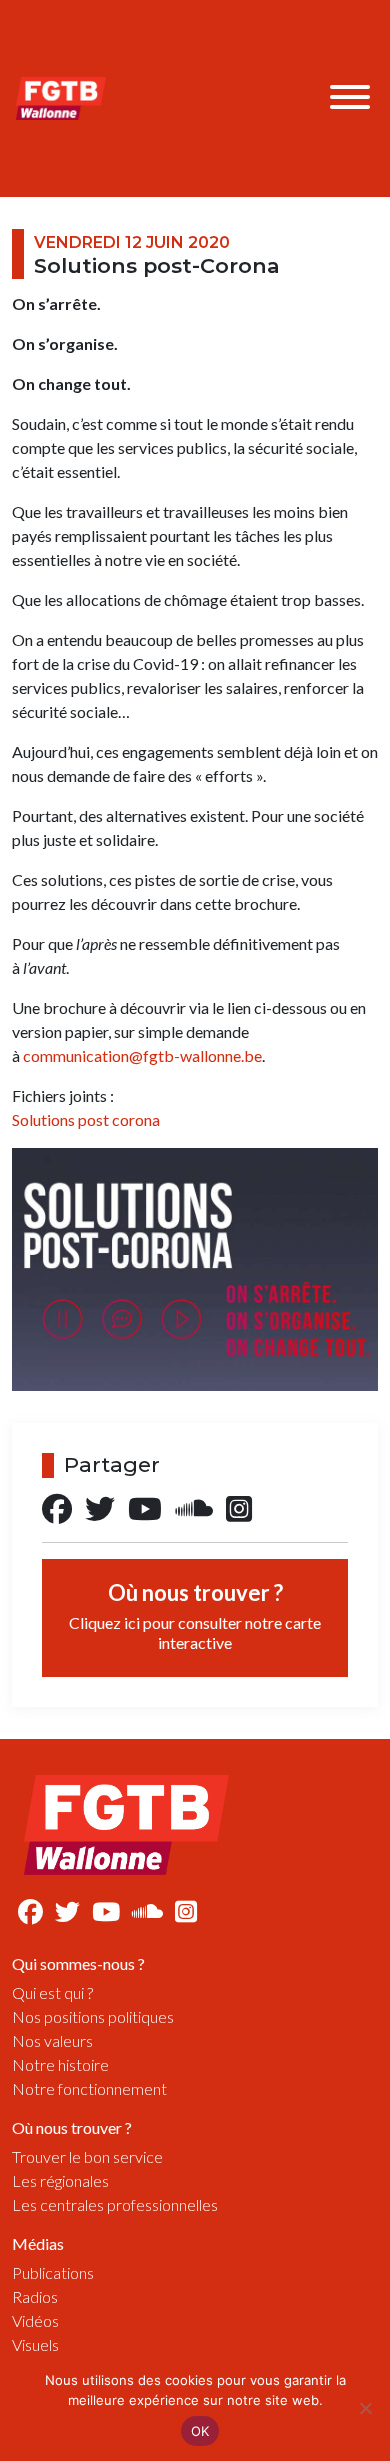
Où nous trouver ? (195, 1615)
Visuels (35, 2344)
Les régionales (60, 2180)
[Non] (365, 2408)
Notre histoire (60, 2064)
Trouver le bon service (87, 2156)
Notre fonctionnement (89, 2088)
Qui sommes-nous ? (78, 1963)
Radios (35, 2296)
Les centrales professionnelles (115, 2204)
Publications (53, 2272)
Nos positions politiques (93, 2016)
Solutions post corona (86, 1119)
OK (200, 2431)
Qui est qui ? (52, 1992)
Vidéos (35, 2320)
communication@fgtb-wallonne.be (142, 1055)
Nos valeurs (52, 2040)
